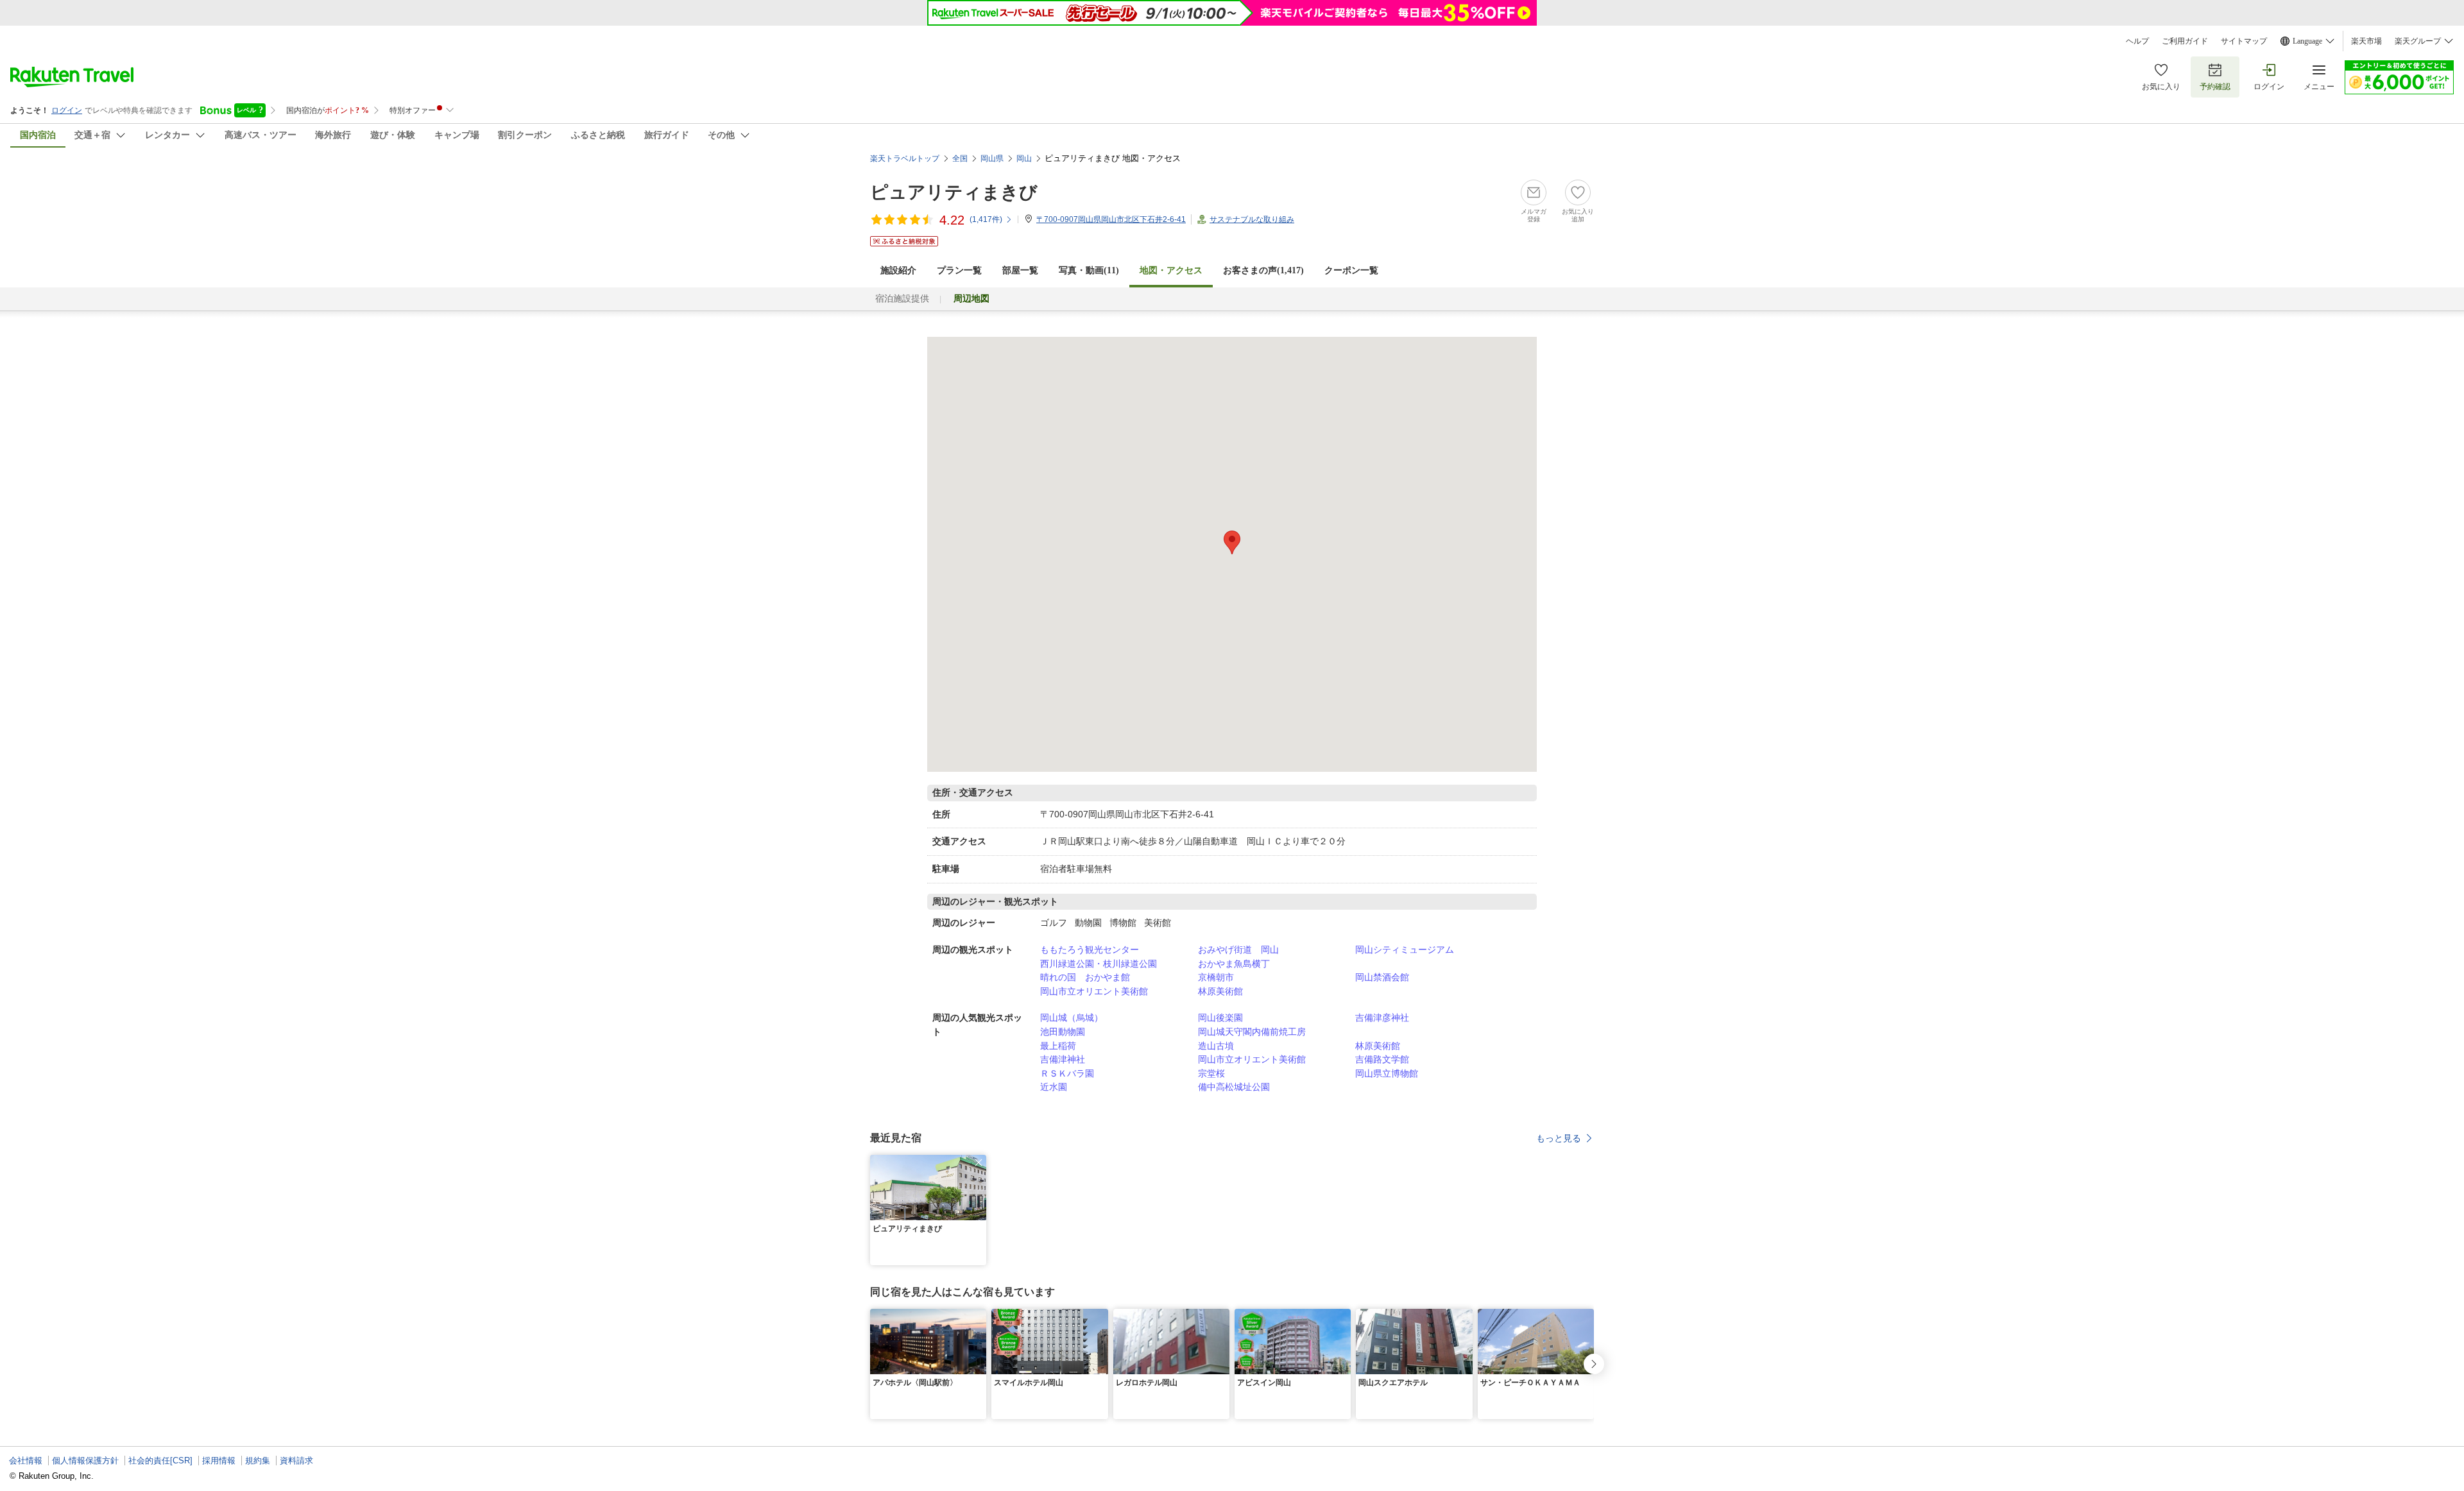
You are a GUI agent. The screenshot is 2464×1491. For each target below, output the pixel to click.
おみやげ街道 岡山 (1238, 950)
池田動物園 (1063, 1032)
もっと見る (1559, 1138)
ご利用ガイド (2185, 41)
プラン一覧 (959, 270)
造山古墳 (1216, 1046)
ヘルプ (2137, 41)
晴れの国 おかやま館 (1085, 977)
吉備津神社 (1063, 1059)
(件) (986, 219)
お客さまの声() (1263, 270)
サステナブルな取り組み (1252, 219)
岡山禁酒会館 (1382, 977)
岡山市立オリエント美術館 (1094, 991)
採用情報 (219, 1461)
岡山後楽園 (1220, 1018)
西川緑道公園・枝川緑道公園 (1099, 964)
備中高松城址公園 (1234, 1087)
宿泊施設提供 (902, 299)
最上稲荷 (1058, 1046)
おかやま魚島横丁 (1234, 964)
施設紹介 (898, 270)
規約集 (258, 1461)
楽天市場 (2366, 41)
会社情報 (26, 1461)
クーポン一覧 (1351, 270)
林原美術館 (1220, 991)
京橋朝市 (1216, 977)
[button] (979, 1163)
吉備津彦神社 (1382, 1018)
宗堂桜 (1211, 1073)
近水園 (1054, 1087)
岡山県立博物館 (1387, 1073)
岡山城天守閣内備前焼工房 (1252, 1032)
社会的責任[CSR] (160, 1461)
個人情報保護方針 (85, 1461)
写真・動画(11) (1089, 270)
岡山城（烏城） (1072, 1018)
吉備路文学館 (1382, 1059)
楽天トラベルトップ (905, 158)
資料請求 (296, 1461)
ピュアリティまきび (954, 192)
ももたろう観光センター (1090, 950)
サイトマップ (2244, 41)
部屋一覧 (1020, 270)
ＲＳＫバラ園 (1067, 1073)
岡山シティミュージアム (1405, 950)
